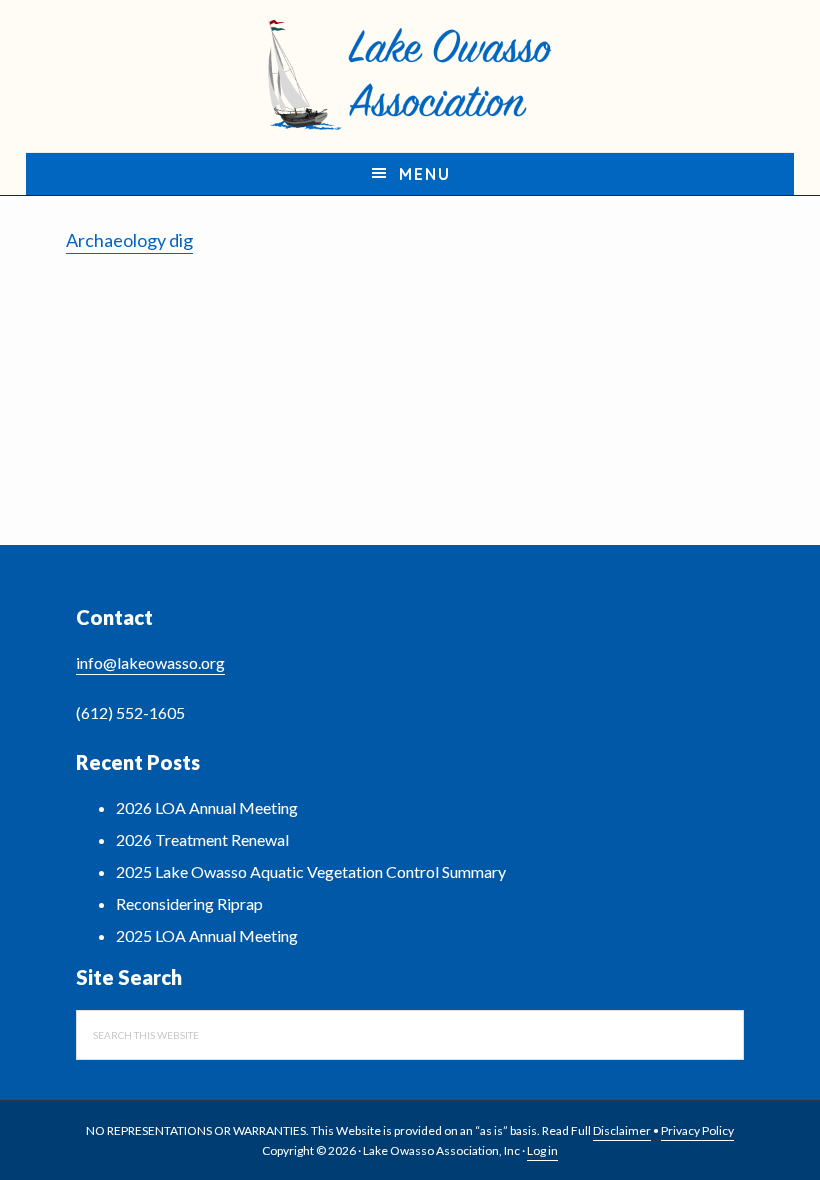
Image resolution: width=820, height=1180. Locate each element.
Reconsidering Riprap (189, 903)
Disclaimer (622, 1130)
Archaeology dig (129, 240)
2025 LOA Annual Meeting (207, 935)
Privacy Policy (697, 1130)
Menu (425, 174)
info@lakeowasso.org (150, 662)
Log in (542, 1150)
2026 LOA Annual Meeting (207, 807)
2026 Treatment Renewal (202, 839)
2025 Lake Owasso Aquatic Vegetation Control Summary (311, 871)
